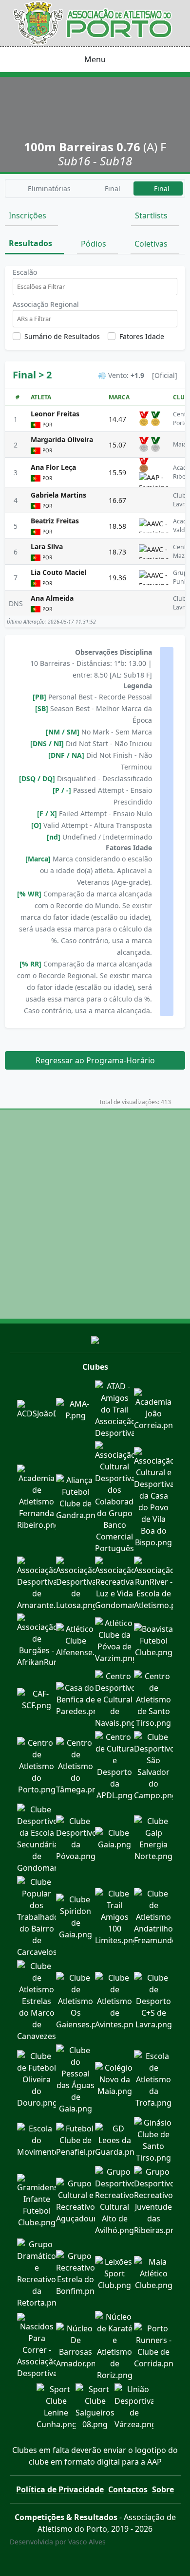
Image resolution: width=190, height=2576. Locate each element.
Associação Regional (46, 304)
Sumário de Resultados (62, 336)
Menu (95, 59)
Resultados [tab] (31, 243)
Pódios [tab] (95, 244)
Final (112, 188)
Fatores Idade (142, 336)
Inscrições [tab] (28, 215)
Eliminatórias (48, 188)
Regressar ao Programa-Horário (95, 1060)
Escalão (25, 272)
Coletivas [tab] (152, 244)
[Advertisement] (95, 1214)
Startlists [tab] (152, 215)
